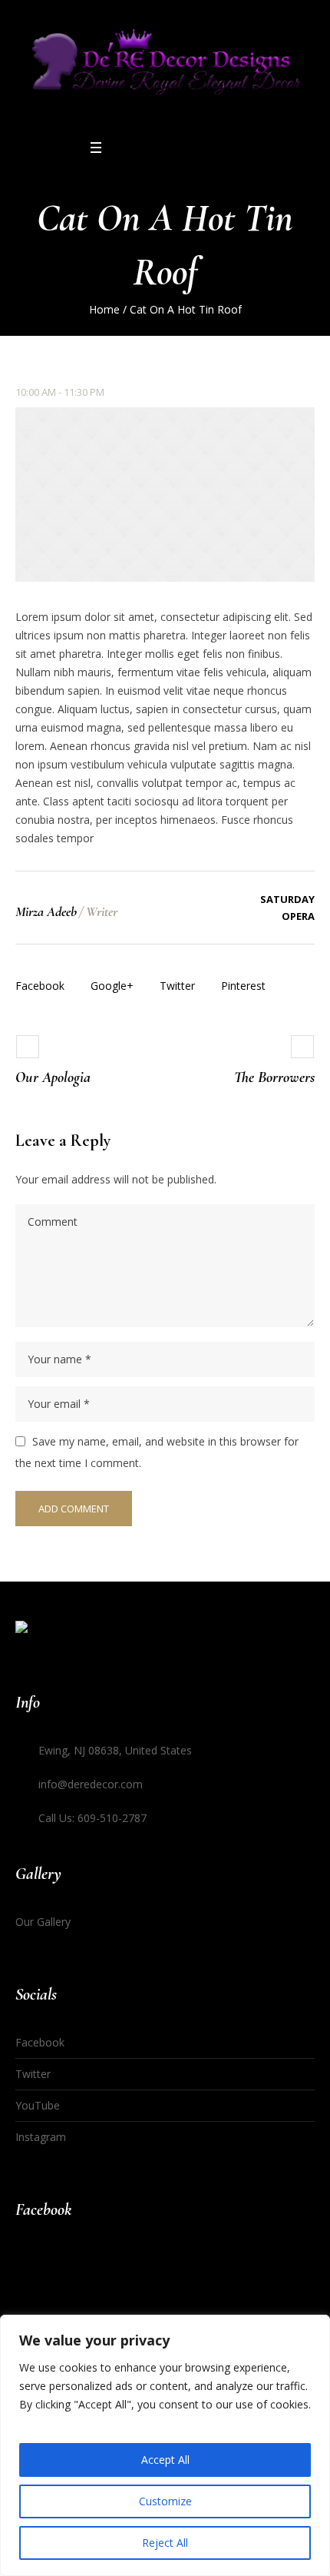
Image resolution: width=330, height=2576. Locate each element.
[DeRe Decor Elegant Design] (165, 68)
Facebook (40, 986)
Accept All (165, 2460)
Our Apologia (53, 1077)
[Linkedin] (120, 148)
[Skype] (200, 148)
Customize (165, 2501)
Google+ (112, 986)
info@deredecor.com (91, 1784)
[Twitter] (180, 148)
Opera (298, 916)
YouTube (38, 2105)
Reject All (165, 2543)
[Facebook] (140, 148)
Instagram (41, 2137)
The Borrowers (274, 1077)
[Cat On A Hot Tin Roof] (165, 495)
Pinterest (243, 986)
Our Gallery (43, 1922)
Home (104, 309)
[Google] (160, 148)
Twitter (177, 986)
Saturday (287, 899)
